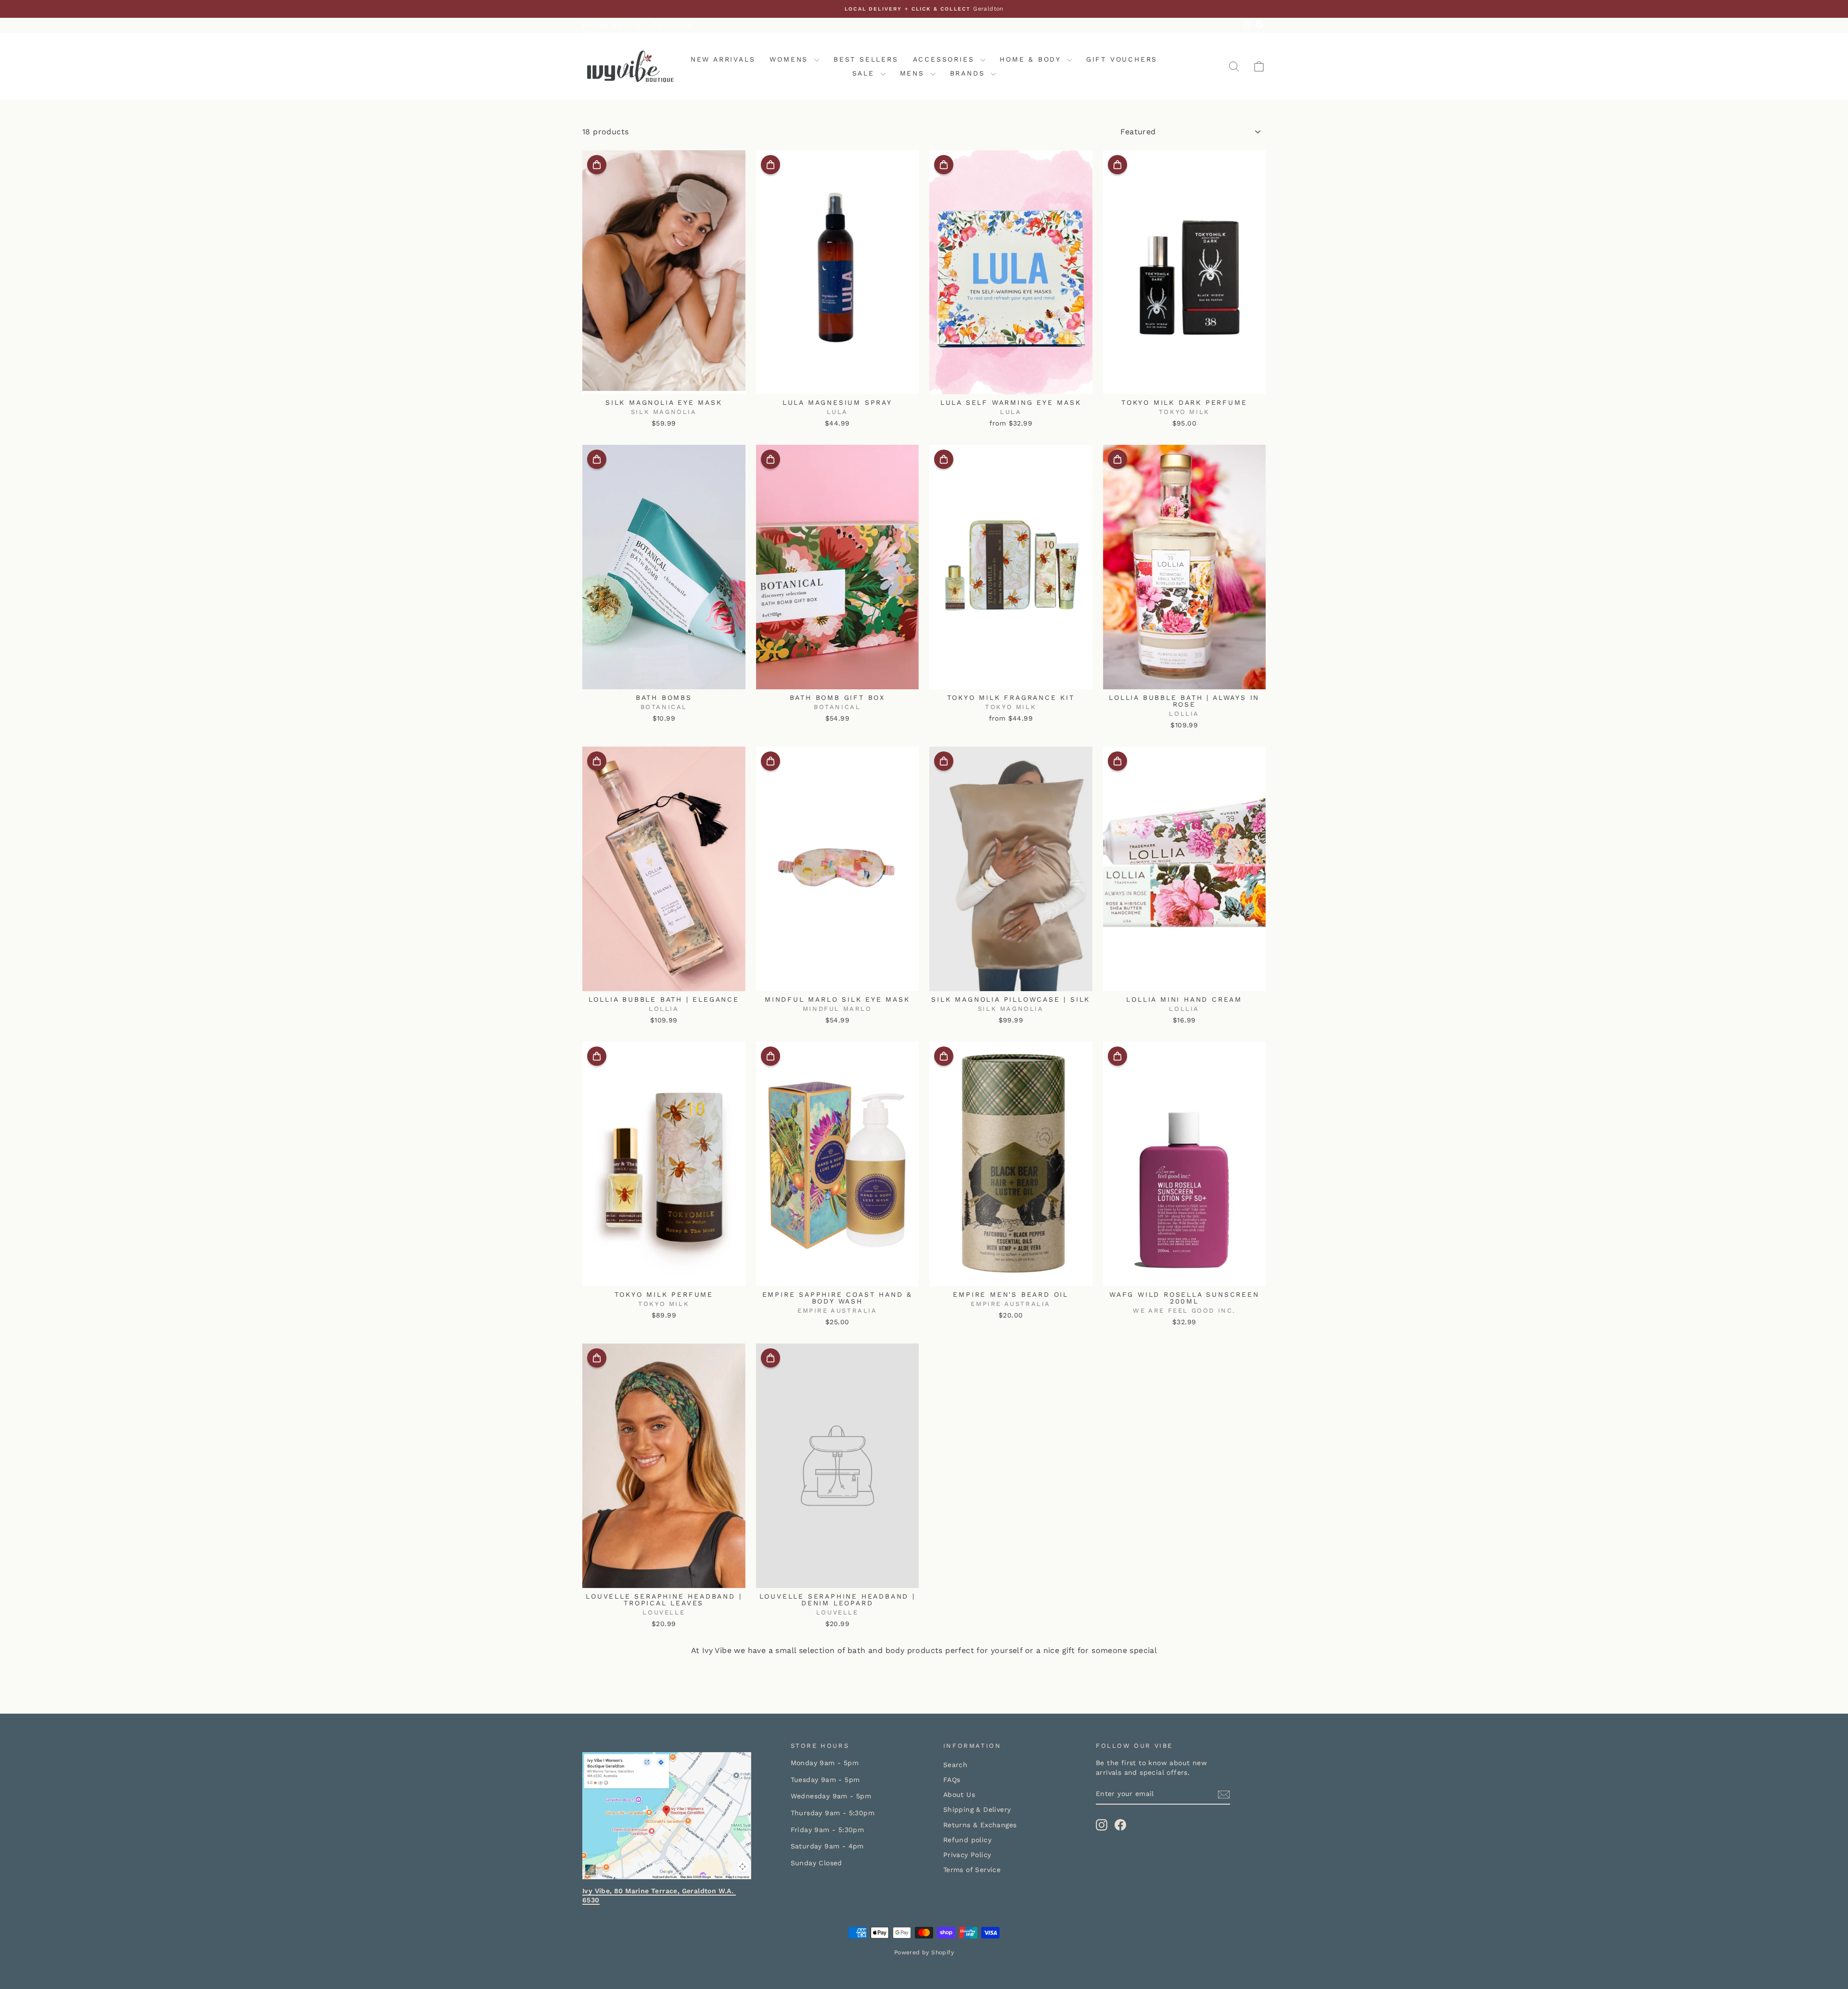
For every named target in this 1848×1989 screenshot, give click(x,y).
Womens (791, 59)
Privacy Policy (967, 1855)
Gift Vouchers (1122, 59)
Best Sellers (866, 59)
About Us (959, 1795)
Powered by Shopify (924, 1952)
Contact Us (672, 25)
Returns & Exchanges (980, 1825)
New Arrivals (723, 59)
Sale (865, 73)
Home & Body (1032, 59)
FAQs (952, 1780)
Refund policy (967, 1840)
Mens (914, 73)
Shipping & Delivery (977, 1809)
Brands (969, 73)
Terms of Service (972, 1870)
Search (955, 1765)
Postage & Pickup (612, 25)
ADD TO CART (664, 383)
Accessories (946, 59)
